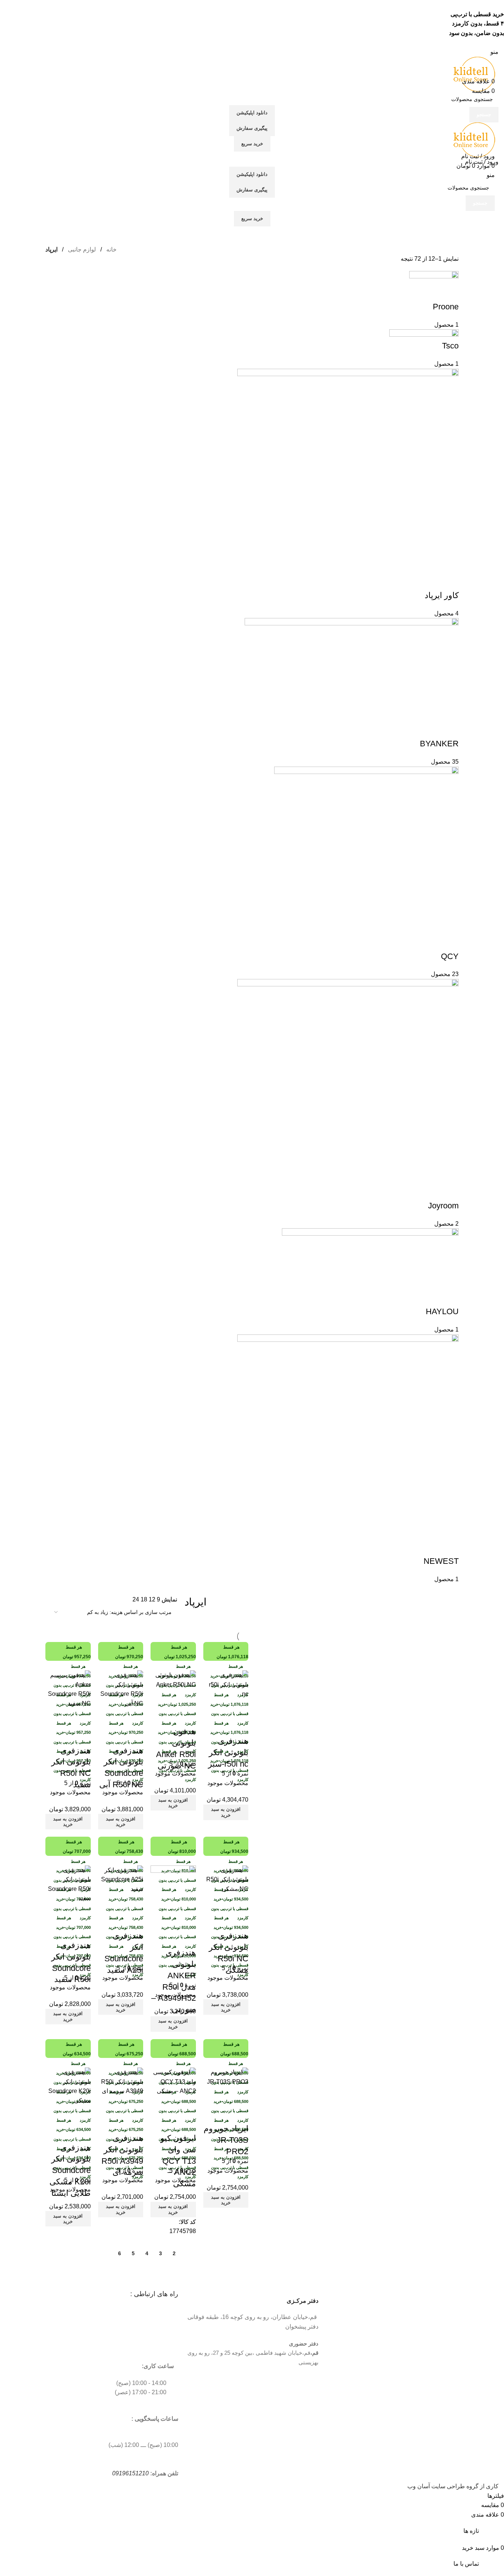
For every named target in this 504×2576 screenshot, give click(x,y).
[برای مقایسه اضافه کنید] (82, 2115)
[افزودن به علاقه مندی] (82, 2133)
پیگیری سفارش (252, 128)
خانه (111, 249)
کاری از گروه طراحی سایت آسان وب (453, 2486)
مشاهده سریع (62, 2115)
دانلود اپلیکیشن (252, 113)
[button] (68, 2219)
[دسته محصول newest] (252, 927)
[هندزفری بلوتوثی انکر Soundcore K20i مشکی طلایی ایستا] (68, 2086)
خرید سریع (252, 144)
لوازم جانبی (81, 249)
